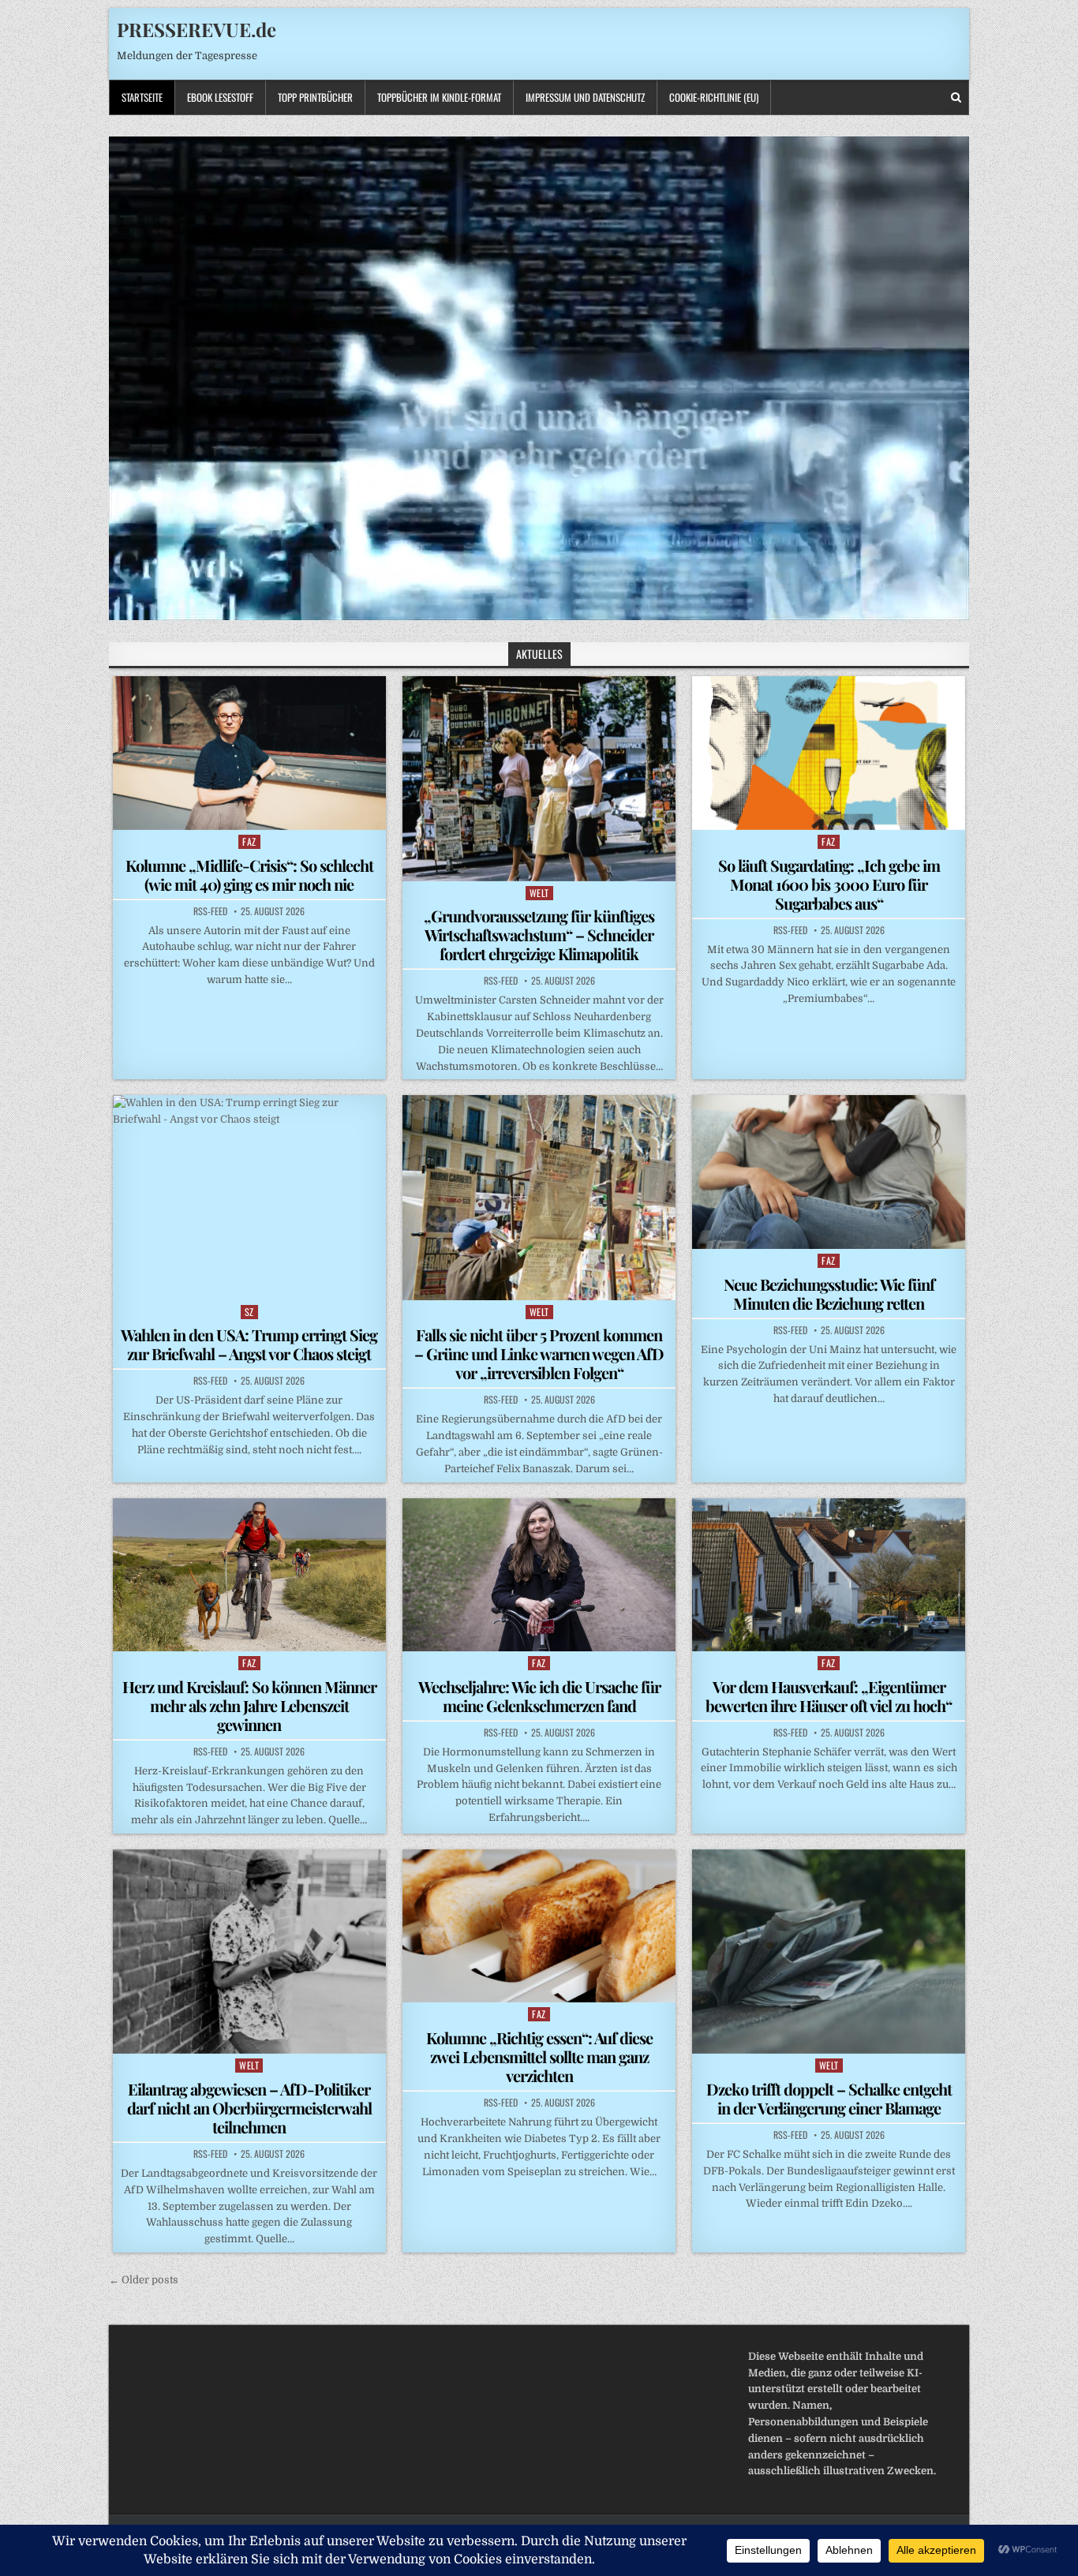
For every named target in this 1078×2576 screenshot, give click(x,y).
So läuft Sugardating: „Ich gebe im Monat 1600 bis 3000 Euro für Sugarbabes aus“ (829, 884)
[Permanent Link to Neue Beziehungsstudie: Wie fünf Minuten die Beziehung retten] (829, 1172)
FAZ (249, 841)
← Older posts (144, 2280)
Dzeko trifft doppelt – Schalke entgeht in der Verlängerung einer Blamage (829, 2098)
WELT (539, 893)
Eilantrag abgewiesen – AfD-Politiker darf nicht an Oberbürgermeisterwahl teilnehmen (249, 2108)
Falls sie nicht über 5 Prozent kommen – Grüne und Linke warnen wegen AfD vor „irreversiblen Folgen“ (539, 1353)
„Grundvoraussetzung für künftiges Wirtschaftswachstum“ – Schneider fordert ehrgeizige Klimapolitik (539, 935)
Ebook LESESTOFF (220, 97)
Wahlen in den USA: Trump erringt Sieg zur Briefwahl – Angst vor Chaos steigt (249, 1344)
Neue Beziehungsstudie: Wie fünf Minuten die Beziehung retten (829, 1294)
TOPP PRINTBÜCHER (315, 97)
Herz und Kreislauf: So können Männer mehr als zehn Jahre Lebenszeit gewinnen (249, 1705)
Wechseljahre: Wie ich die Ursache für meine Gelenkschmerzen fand (539, 1696)
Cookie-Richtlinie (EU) (714, 97)
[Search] (956, 97)
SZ (249, 1312)
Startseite (142, 97)
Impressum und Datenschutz (585, 97)
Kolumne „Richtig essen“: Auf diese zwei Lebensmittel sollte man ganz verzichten (539, 2056)
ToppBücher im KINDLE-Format (439, 97)
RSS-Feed (210, 911)
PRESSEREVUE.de (197, 29)
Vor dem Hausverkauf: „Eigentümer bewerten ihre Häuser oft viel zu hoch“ (829, 1696)
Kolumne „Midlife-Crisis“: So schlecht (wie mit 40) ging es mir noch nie (249, 875)
